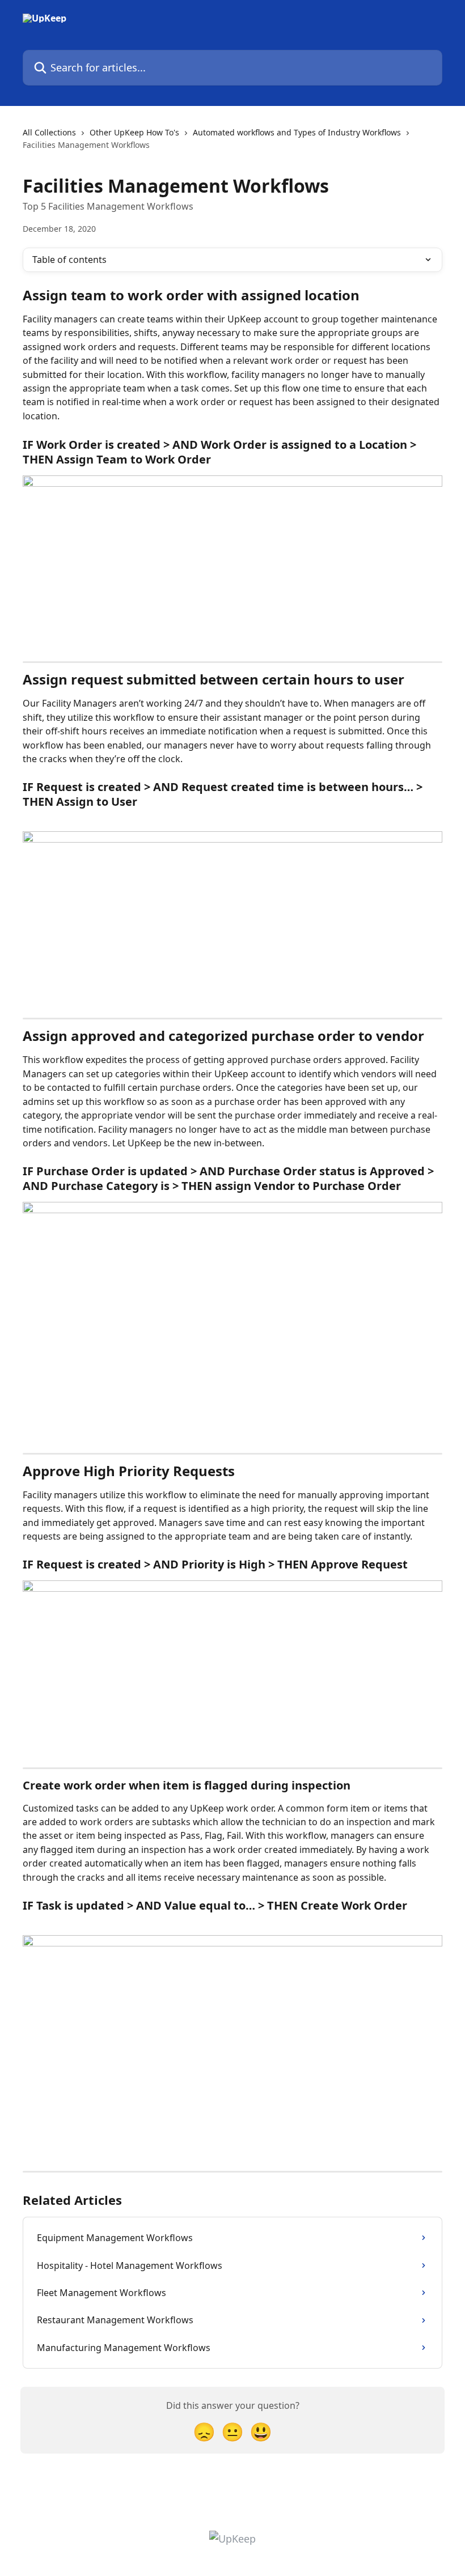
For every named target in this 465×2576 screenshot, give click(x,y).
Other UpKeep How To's (134, 132)
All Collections (49, 132)
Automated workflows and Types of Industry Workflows (297, 132)
